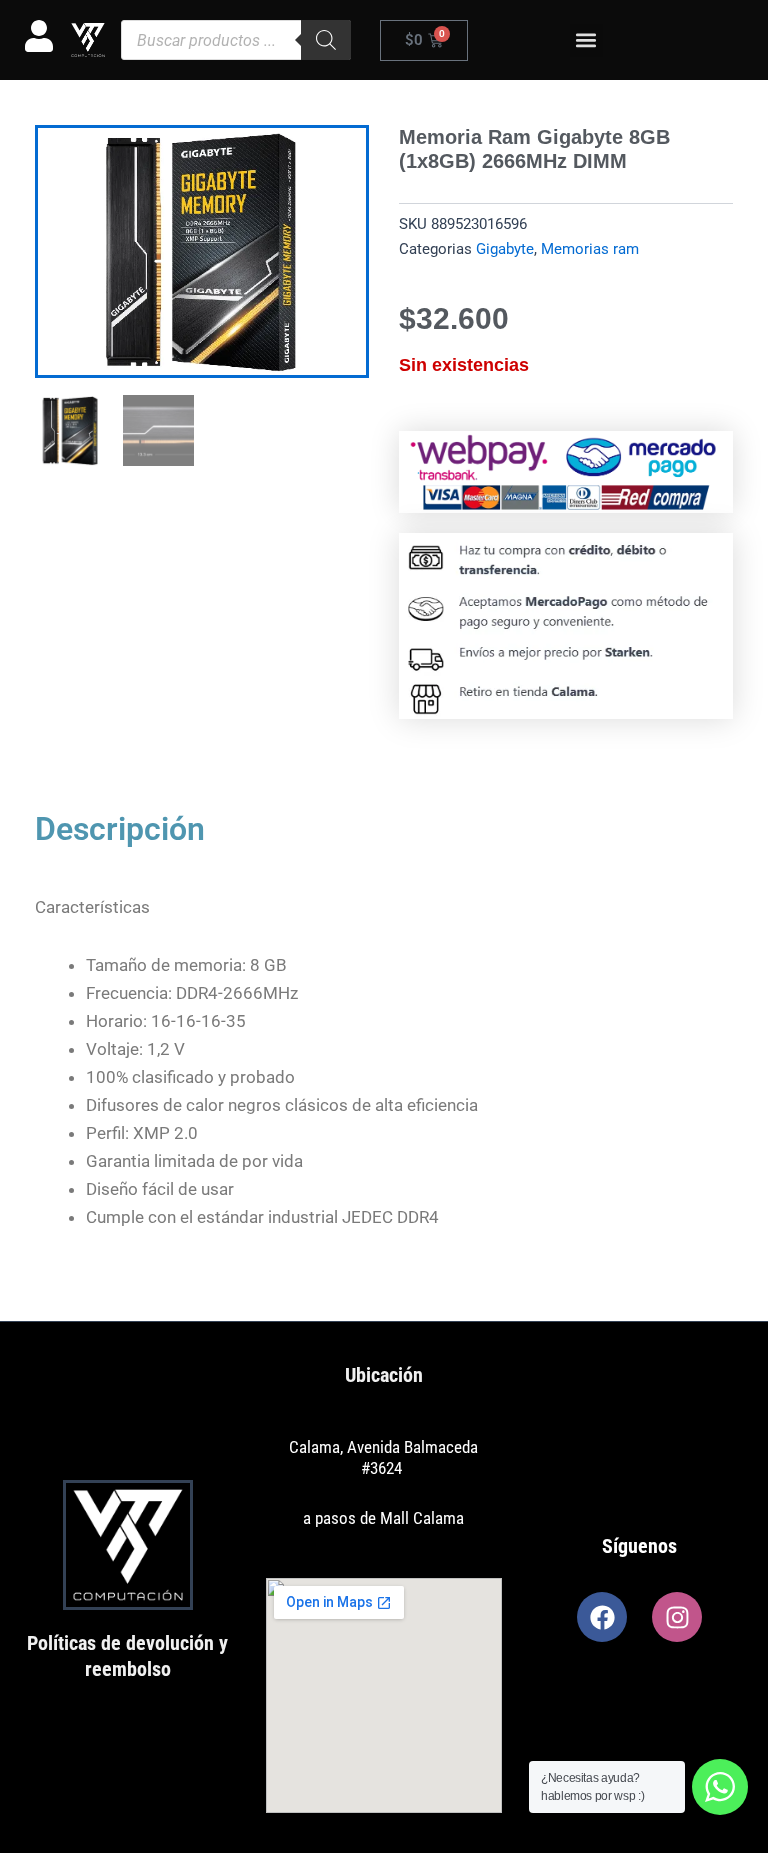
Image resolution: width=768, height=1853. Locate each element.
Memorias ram (590, 249)
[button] (586, 40)
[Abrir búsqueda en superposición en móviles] (236, 40)
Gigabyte (505, 249)
